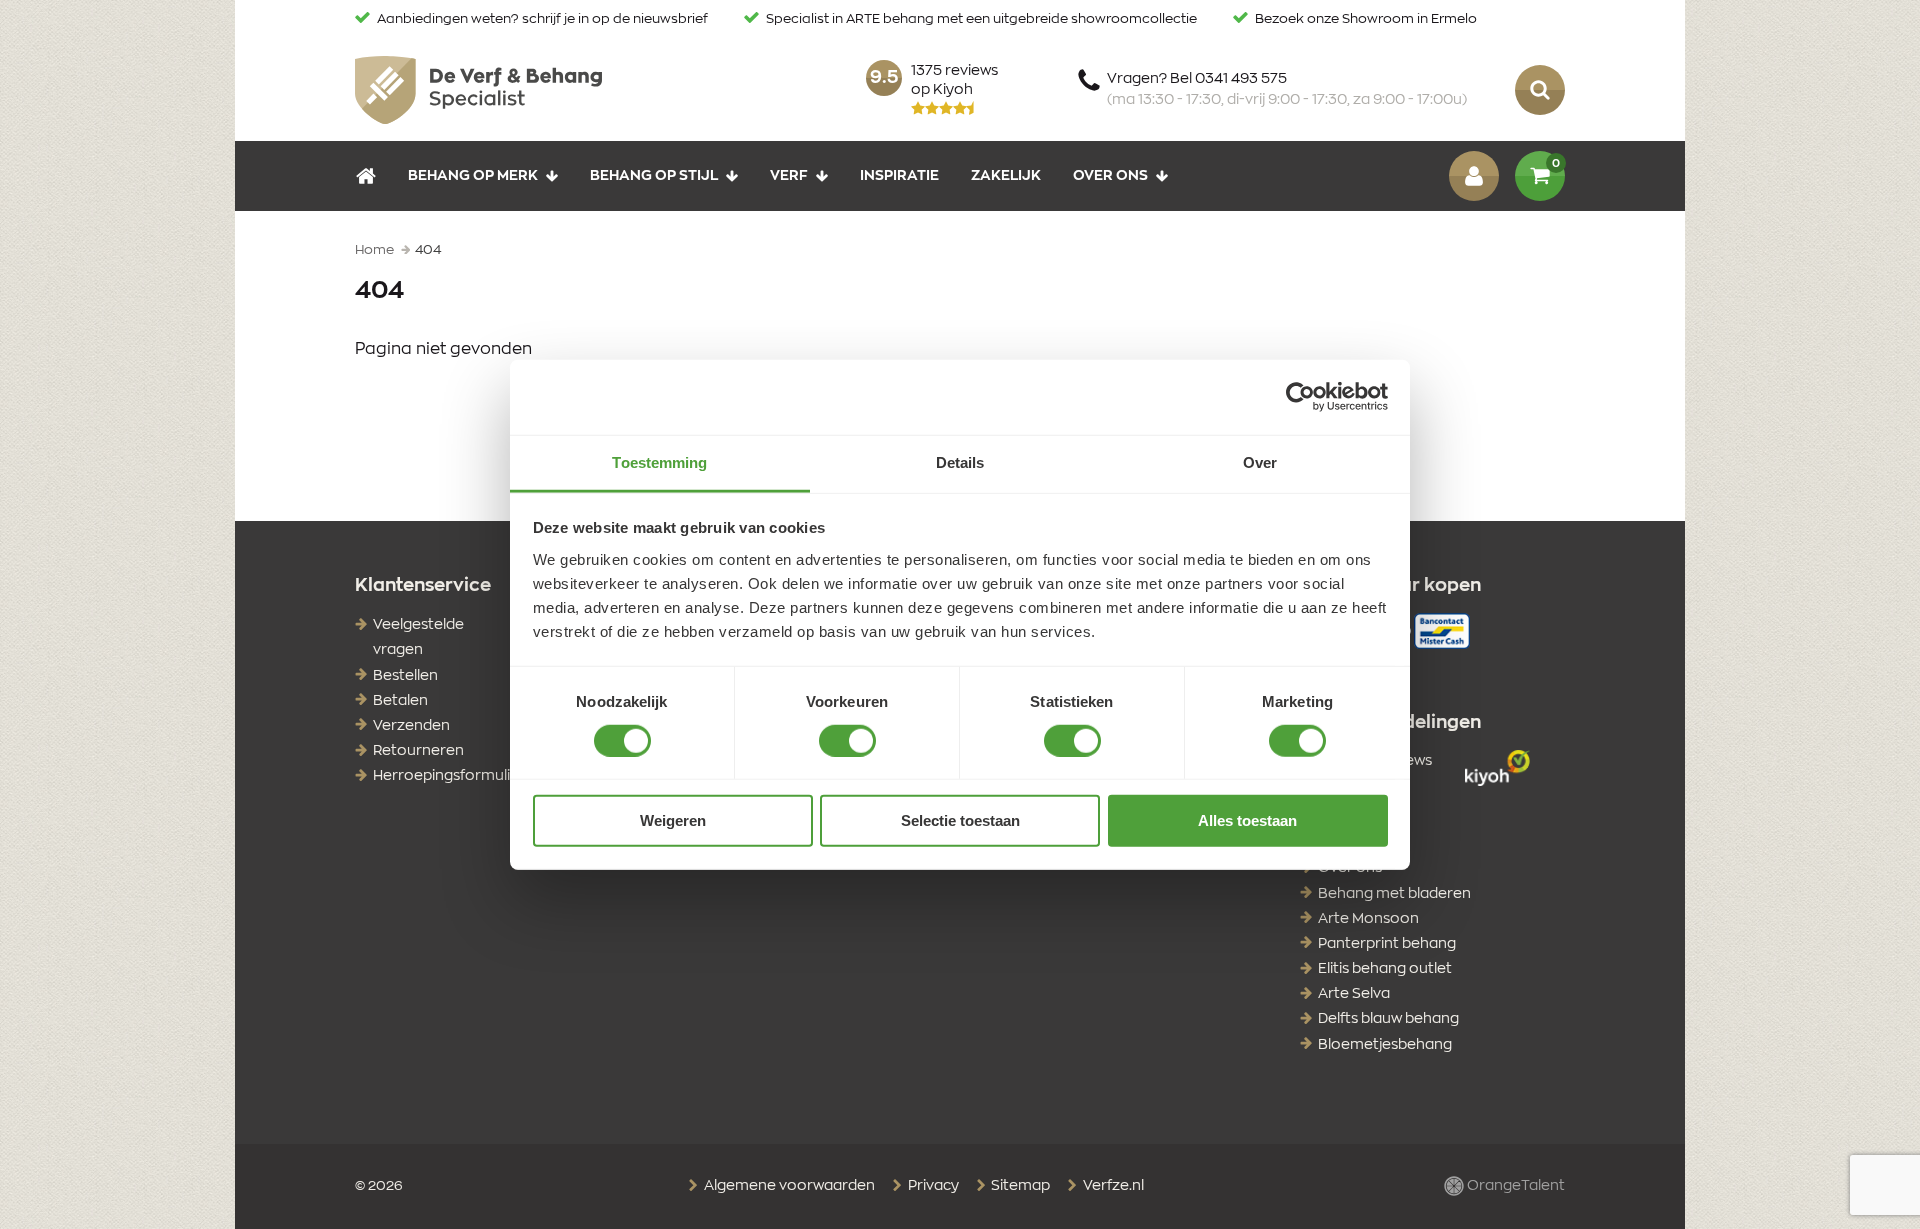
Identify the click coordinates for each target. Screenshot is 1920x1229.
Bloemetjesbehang (1385, 1045)
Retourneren (418, 751)
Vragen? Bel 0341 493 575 (1287, 89)
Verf (789, 176)
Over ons (1110, 176)
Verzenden (411, 726)
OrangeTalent (1514, 1186)
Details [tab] (960, 461)
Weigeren (673, 820)
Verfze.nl (1112, 1186)
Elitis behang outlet (1385, 969)
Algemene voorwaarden (788, 1186)
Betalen (400, 701)
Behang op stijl (654, 176)
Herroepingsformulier (449, 776)
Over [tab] (1260, 461)
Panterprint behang (1387, 944)
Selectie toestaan (960, 820)
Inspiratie (899, 176)
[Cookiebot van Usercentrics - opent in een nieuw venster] (1300, 397)
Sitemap (1019, 1186)
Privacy (932, 1186)
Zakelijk (1006, 176)
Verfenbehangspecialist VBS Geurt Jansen (478, 90)
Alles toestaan (1247, 820)
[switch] (847, 741)
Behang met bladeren (1394, 894)
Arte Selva (1354, 994)
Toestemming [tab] (659, 461)
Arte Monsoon (1368, 919)
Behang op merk (473, 176)
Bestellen (405, 676)
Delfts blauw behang (1388, 1019)
